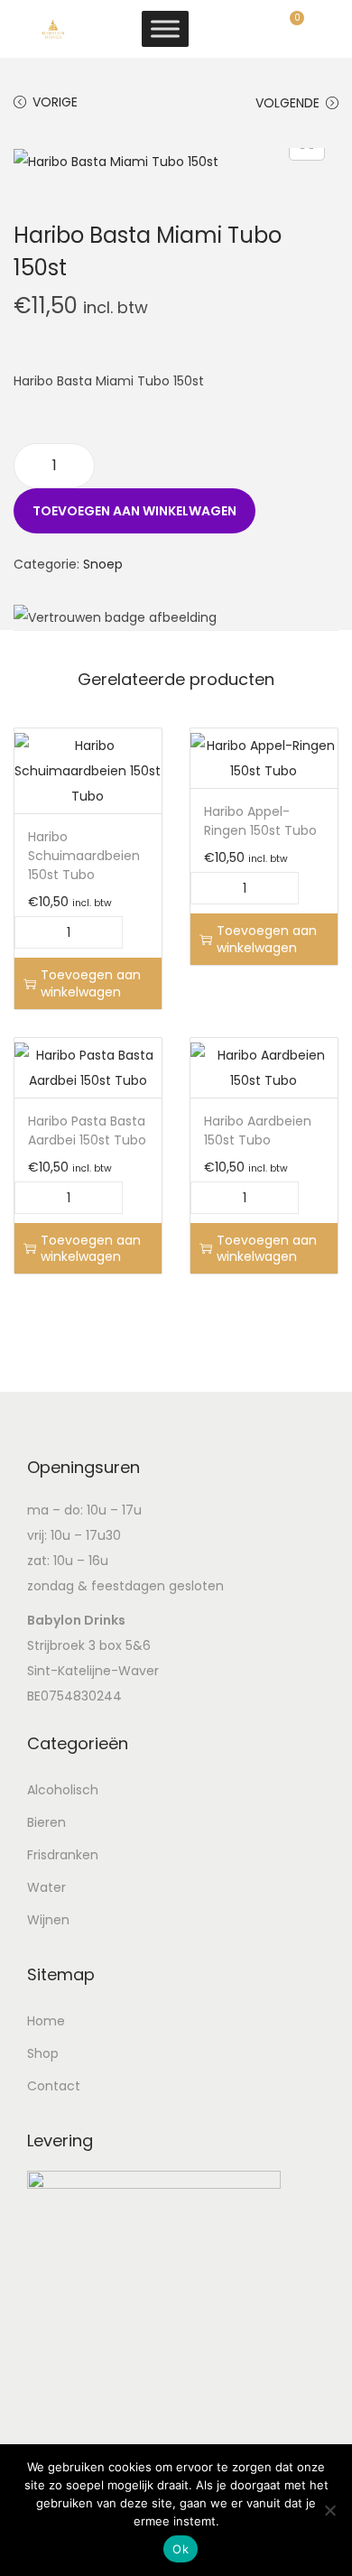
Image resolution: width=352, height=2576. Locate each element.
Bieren (46, 1822)
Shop (43, 2053)
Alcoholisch (63, 1790)
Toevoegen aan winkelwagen (134, 511)
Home (46, 2021)
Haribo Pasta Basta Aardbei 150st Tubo (87, 1130)
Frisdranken (63, 1855)
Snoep (103, 564)
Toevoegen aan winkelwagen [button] (91, 983)
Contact (54, 2086)
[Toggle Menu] (165, 28)
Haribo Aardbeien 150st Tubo (258, 1130)
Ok (181, 2549)
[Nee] (329, 2510)
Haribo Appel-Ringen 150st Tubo (260, 821)
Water (46, 1887)
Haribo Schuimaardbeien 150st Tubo (84, 856)
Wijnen (48, 1920)
